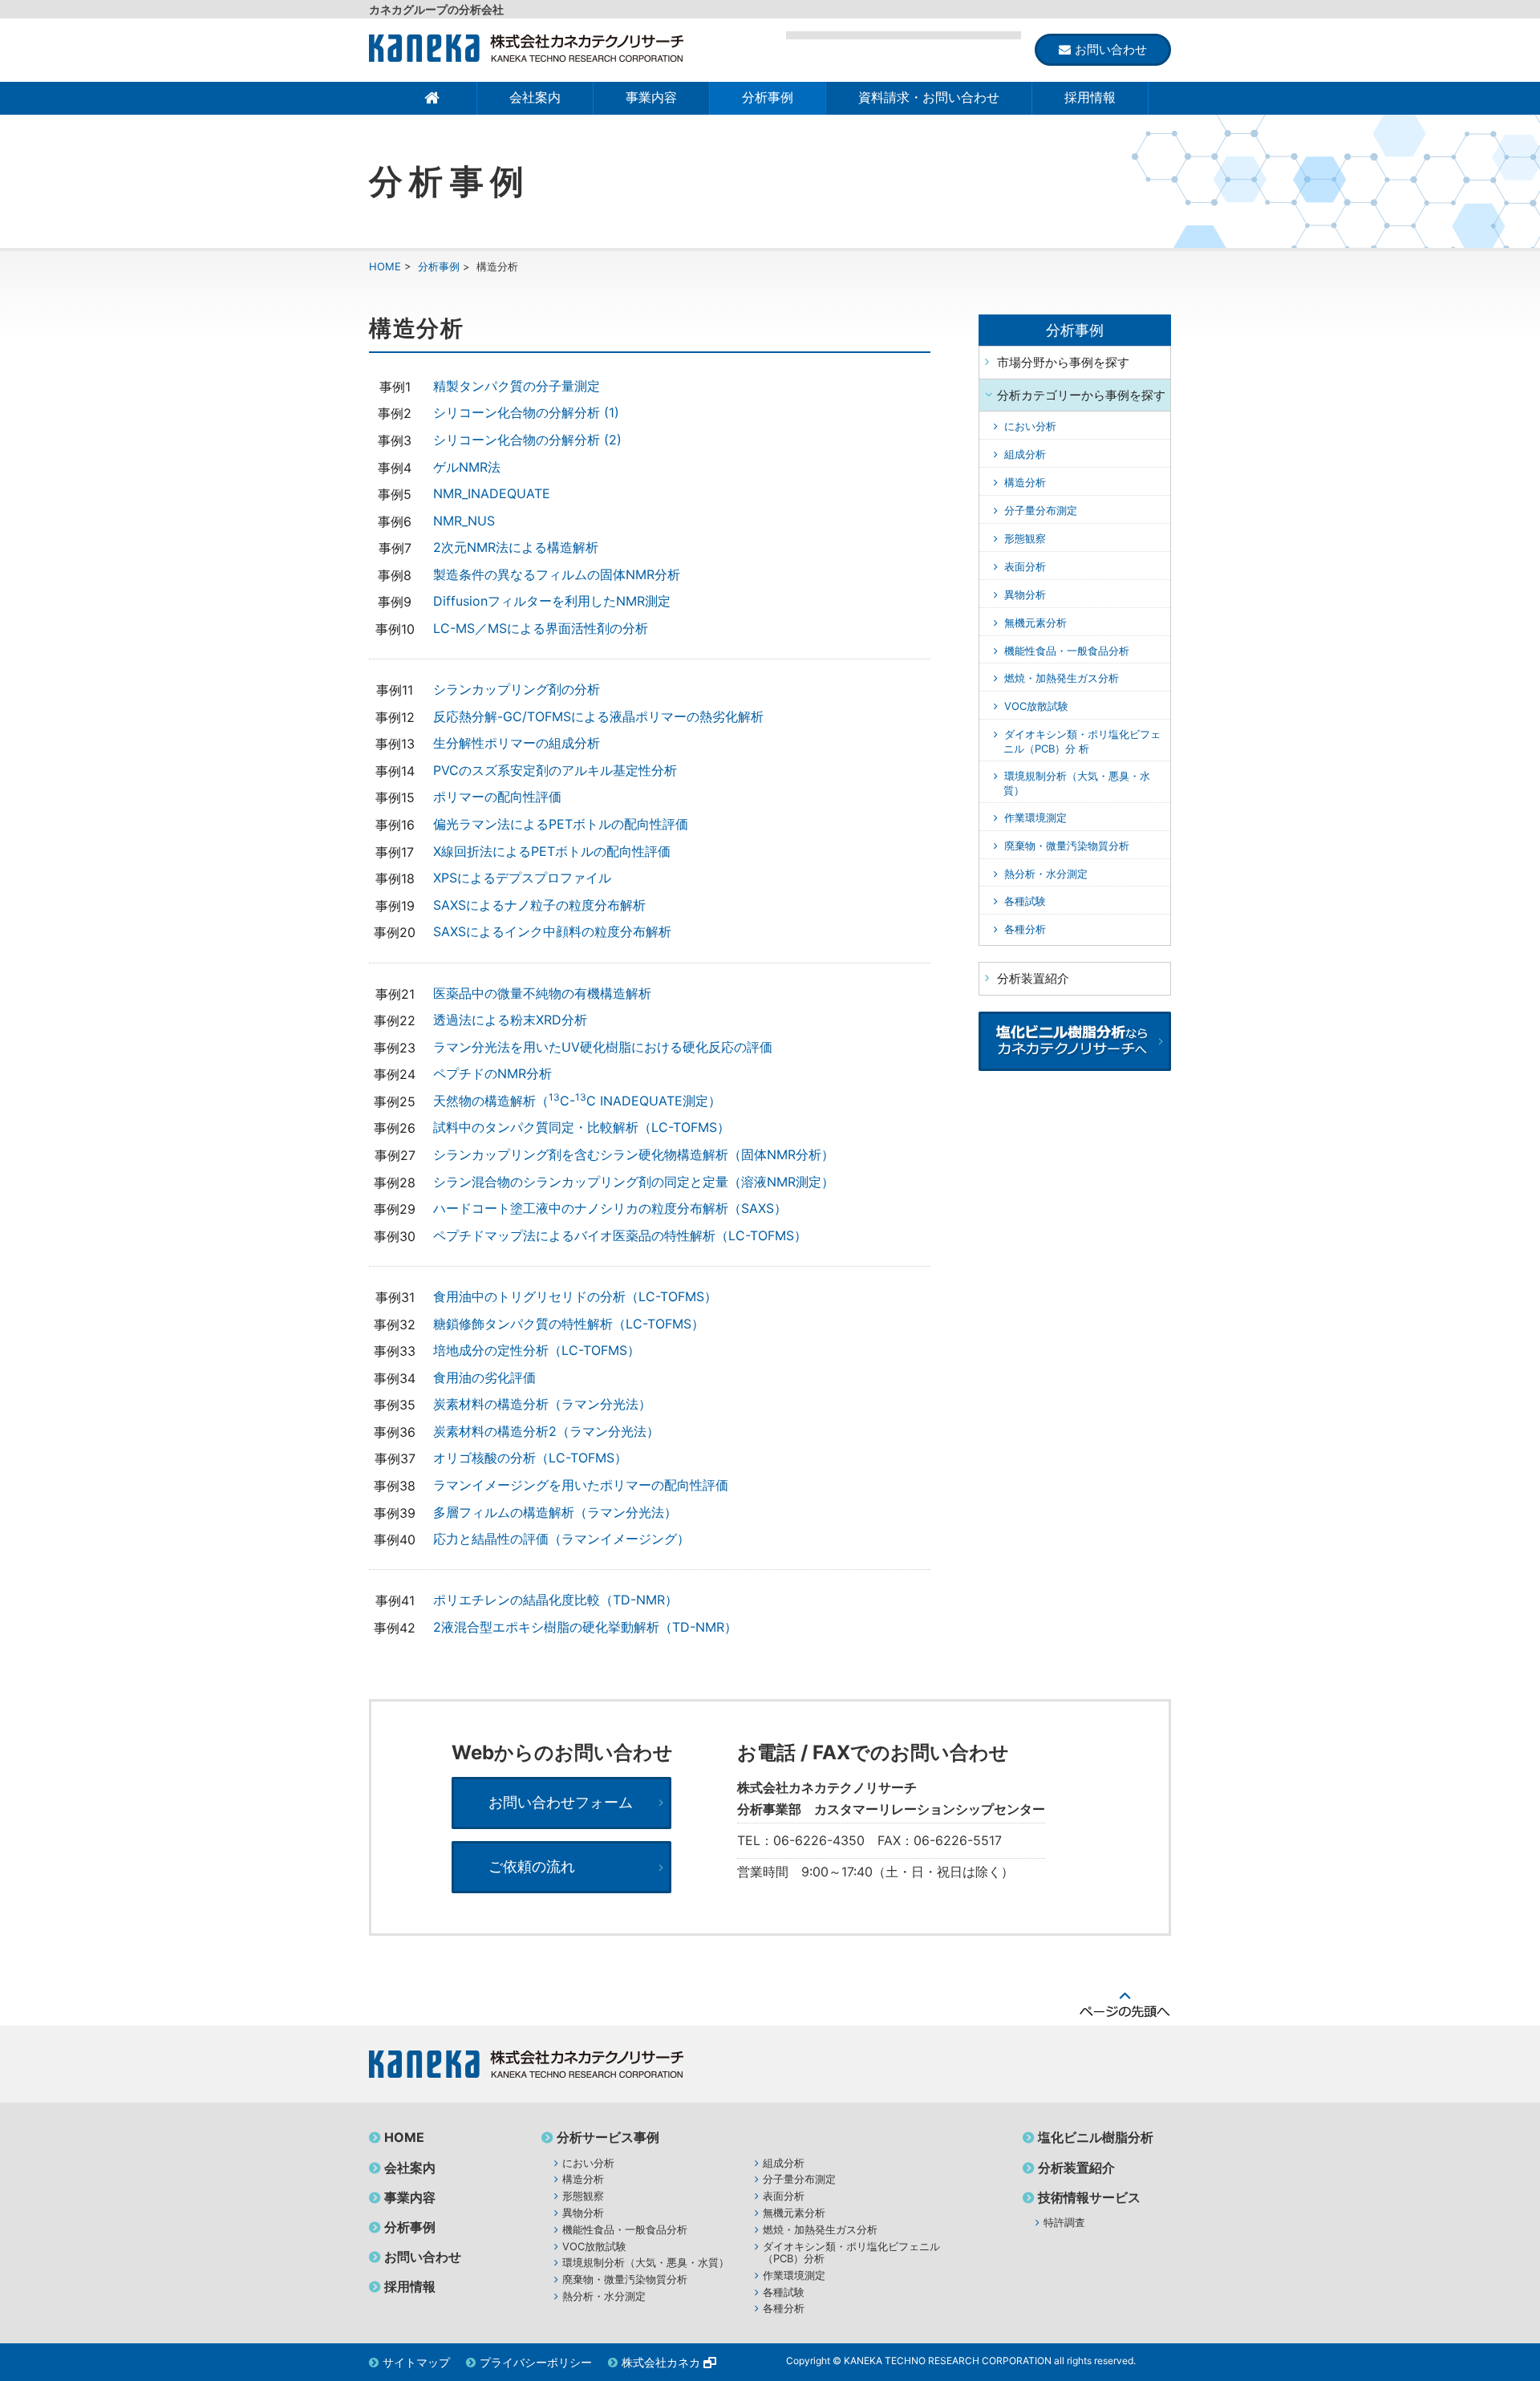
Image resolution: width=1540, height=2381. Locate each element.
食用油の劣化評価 (484, 1377)
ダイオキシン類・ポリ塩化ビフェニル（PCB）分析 (851, 2253)
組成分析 (1025, 454)
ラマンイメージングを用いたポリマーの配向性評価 (581, 1485)
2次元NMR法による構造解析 (516, 547)
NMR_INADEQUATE (492, 493)
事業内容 (651, 97)
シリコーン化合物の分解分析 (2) (527, 440)
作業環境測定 (1035, 817)
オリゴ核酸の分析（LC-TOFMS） (530, 1458)
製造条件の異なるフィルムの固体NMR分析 (557, 574)
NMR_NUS (464, 521)
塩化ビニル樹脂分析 (1096, 2137)
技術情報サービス (1089, 2197)
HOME (385, 266)
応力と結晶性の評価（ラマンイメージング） (561, 1539)
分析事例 (768, 97)
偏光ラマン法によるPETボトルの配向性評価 (561, 824)
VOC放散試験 (1036, 706)
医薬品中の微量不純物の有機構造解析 (542, 993)
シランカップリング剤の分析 (517, 689)
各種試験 (1025, 901)
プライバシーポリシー (536, 2362)
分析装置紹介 (1076, 2168)
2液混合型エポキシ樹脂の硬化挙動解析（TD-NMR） (585, 1627)
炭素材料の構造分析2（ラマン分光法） (546, 1431)
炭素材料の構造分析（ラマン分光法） (542, 1404)
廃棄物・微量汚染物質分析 (1067, 846)
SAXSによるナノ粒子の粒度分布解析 (539, 905)
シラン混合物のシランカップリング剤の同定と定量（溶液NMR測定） (634, 1182)
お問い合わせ (423, 2257)
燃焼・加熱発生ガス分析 (1062, 678)
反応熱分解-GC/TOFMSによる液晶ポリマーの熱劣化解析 (598, 716)
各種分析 (1025, 929)
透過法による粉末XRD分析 (510, 1020)
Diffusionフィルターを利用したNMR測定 (552, 601)
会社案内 (535, 97)
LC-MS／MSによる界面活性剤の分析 (541, 628)
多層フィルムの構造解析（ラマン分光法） (555, 1512)
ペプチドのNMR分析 (492, 1073)
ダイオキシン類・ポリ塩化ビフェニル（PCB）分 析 (1082, 741)
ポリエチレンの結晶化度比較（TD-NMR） (555, 1600)
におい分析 (1030, 426)
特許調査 (1064, 2222)
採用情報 (1090, 97)
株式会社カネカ (661, 2362)
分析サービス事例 (608, 2137)
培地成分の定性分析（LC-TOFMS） (537, 1350)
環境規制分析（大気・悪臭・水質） (646, 2262)
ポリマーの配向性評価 (497, 797)
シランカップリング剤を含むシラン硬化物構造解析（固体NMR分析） (634, 1154)
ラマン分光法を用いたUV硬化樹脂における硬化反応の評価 (603, 1047)
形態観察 (1025, 538)
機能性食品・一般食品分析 (1067, 651)
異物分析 (1025, 594)
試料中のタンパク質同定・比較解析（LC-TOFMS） (582, 1127)
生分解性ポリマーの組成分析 (517, 743)
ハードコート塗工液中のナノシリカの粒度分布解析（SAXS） (610, 1208)
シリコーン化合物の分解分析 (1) (526, 412)
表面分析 (1025, 566)
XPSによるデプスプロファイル (522, 878)
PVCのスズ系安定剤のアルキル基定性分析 (555, 770)
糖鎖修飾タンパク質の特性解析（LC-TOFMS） (569, 1324)
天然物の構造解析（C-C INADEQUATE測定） (577, 1101)
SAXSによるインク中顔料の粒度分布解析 (552, 931)
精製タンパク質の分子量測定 (517, 386)
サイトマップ (416, 2362)
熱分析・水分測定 (1046, 874)
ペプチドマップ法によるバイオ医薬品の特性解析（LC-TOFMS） (620, 1235)
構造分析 (1025, 482)
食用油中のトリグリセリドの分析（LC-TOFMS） (575, 1296)
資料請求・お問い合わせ (929, 97)
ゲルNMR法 (467, 467)
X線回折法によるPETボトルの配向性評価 (552, 851)
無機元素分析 (1035, 623)
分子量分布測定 (1041, 510)
